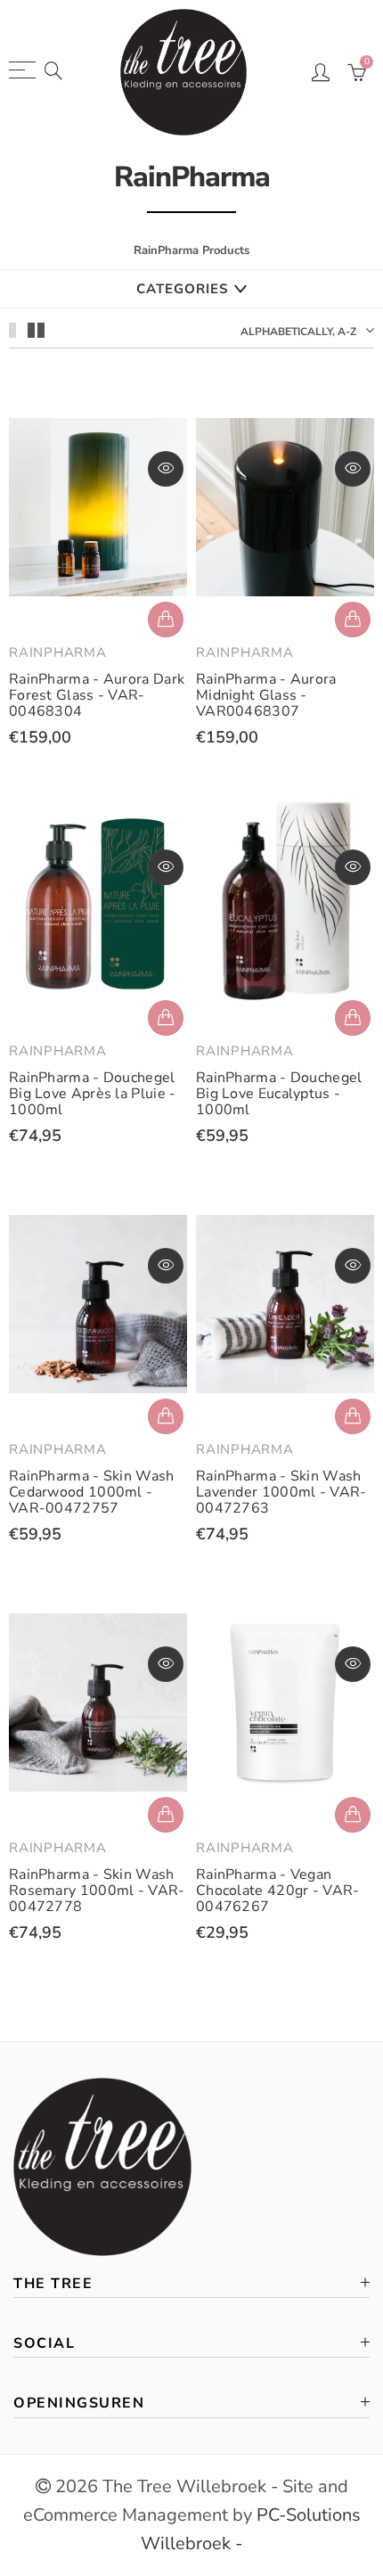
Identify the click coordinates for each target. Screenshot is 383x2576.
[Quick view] (166, 469)
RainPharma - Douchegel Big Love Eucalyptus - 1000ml (279, 1094)
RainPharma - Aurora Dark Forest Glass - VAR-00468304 (97, 695)
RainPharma (58, 652)
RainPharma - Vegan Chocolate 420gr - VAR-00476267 (278, 1891)
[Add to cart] (166, 619)
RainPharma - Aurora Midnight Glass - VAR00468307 (266, 695)
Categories (182, 289)
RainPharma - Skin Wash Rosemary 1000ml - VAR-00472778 (97, 1891)
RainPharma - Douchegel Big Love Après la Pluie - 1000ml (93, 1094)
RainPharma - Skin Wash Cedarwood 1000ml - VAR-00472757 (92, 1492)
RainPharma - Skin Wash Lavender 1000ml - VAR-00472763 (281, 1492)
